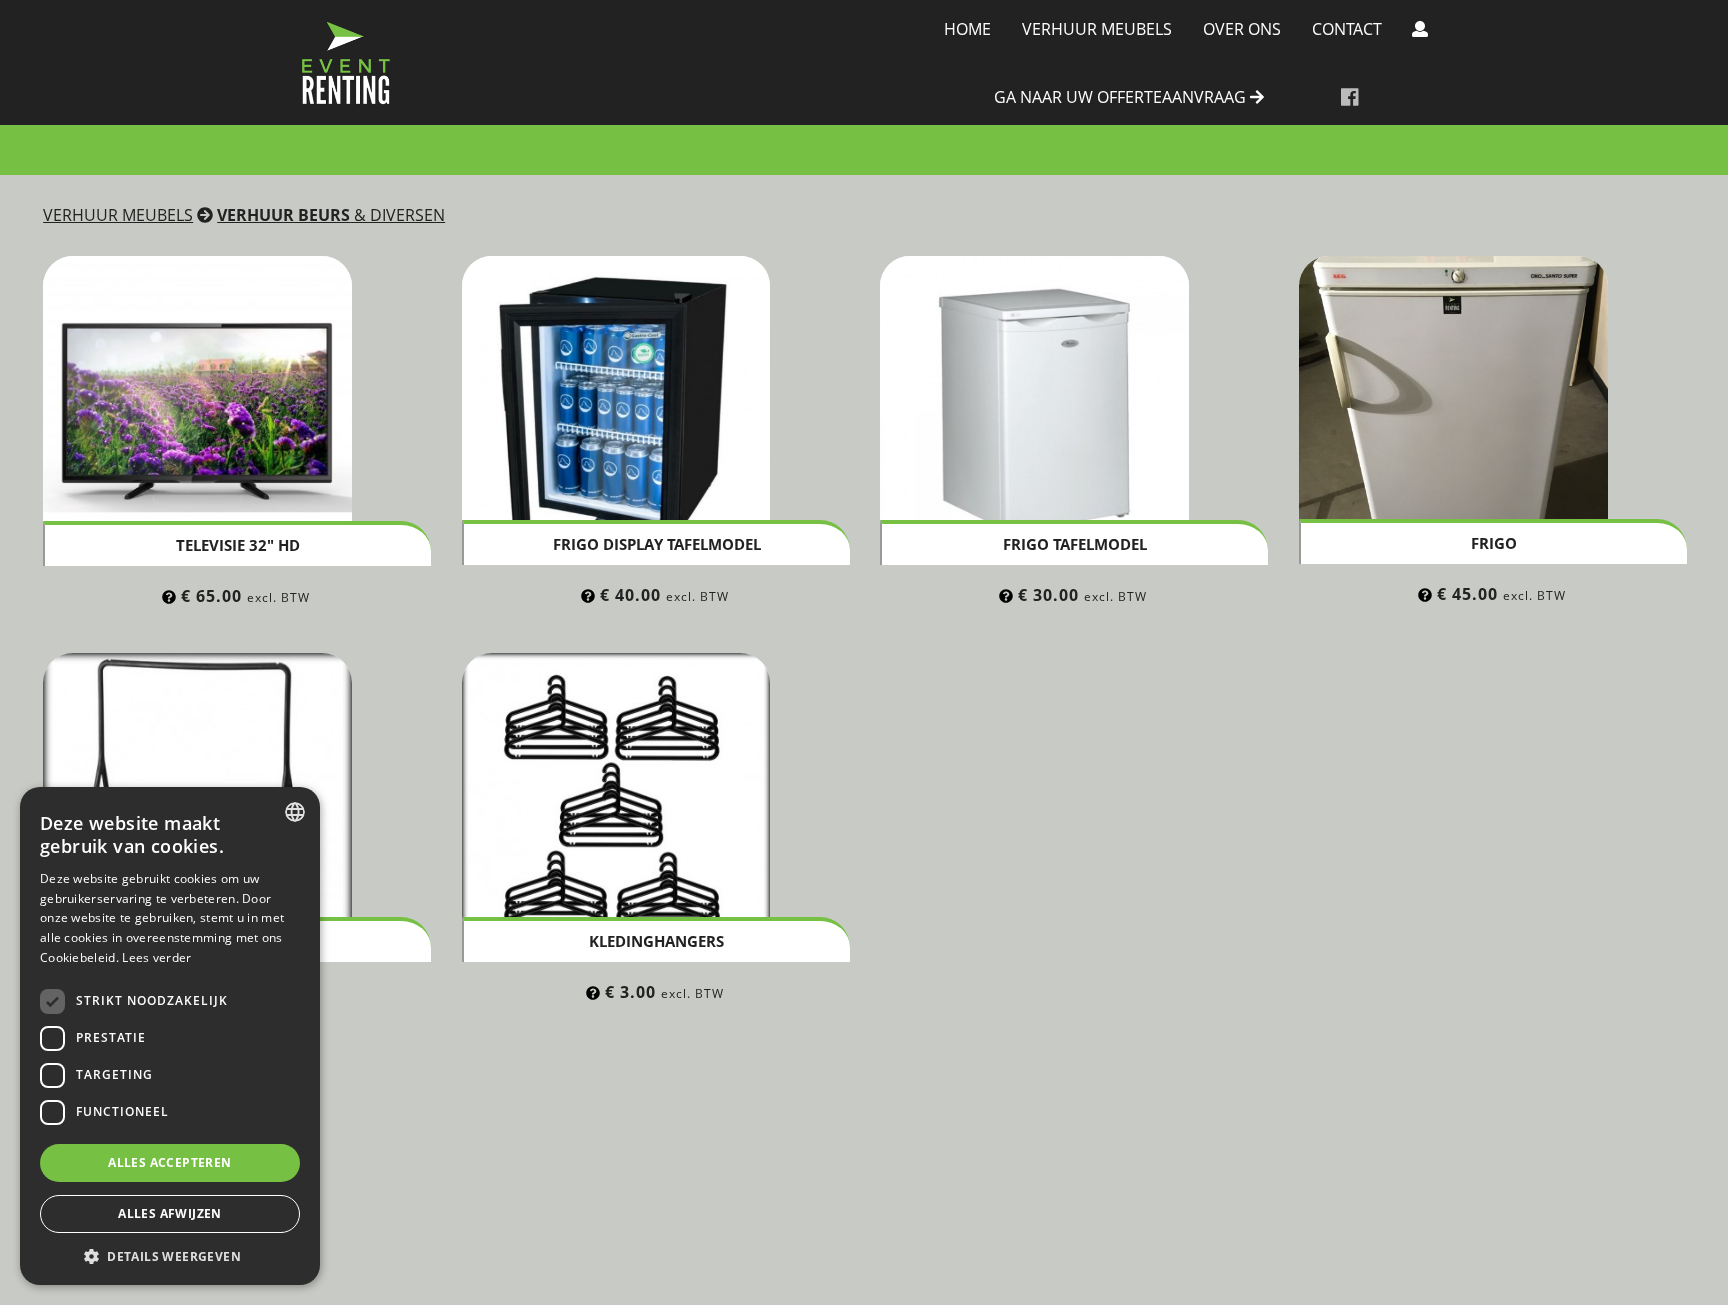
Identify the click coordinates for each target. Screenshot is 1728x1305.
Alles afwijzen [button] (170, 1213)
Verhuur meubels (1097, 29)
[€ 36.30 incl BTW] (1006, 595)
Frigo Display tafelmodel (657, 544)
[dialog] (170, 1036)
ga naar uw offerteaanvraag (1122, 98)
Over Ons (1242, 29)
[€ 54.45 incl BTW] (1425, 594)
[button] (170, 1255)
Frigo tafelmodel (1075, 544)
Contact (1347, 29)
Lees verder (156, 957)
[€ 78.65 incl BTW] (169, 596)
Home (967, 29)
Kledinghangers (656, 941)
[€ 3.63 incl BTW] (593, 992)
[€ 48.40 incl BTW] (588, 595)
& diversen (331, 215)
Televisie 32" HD (238, 545)
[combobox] (295, 812)
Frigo (1494, 543)
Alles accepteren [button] (169, 1162)
